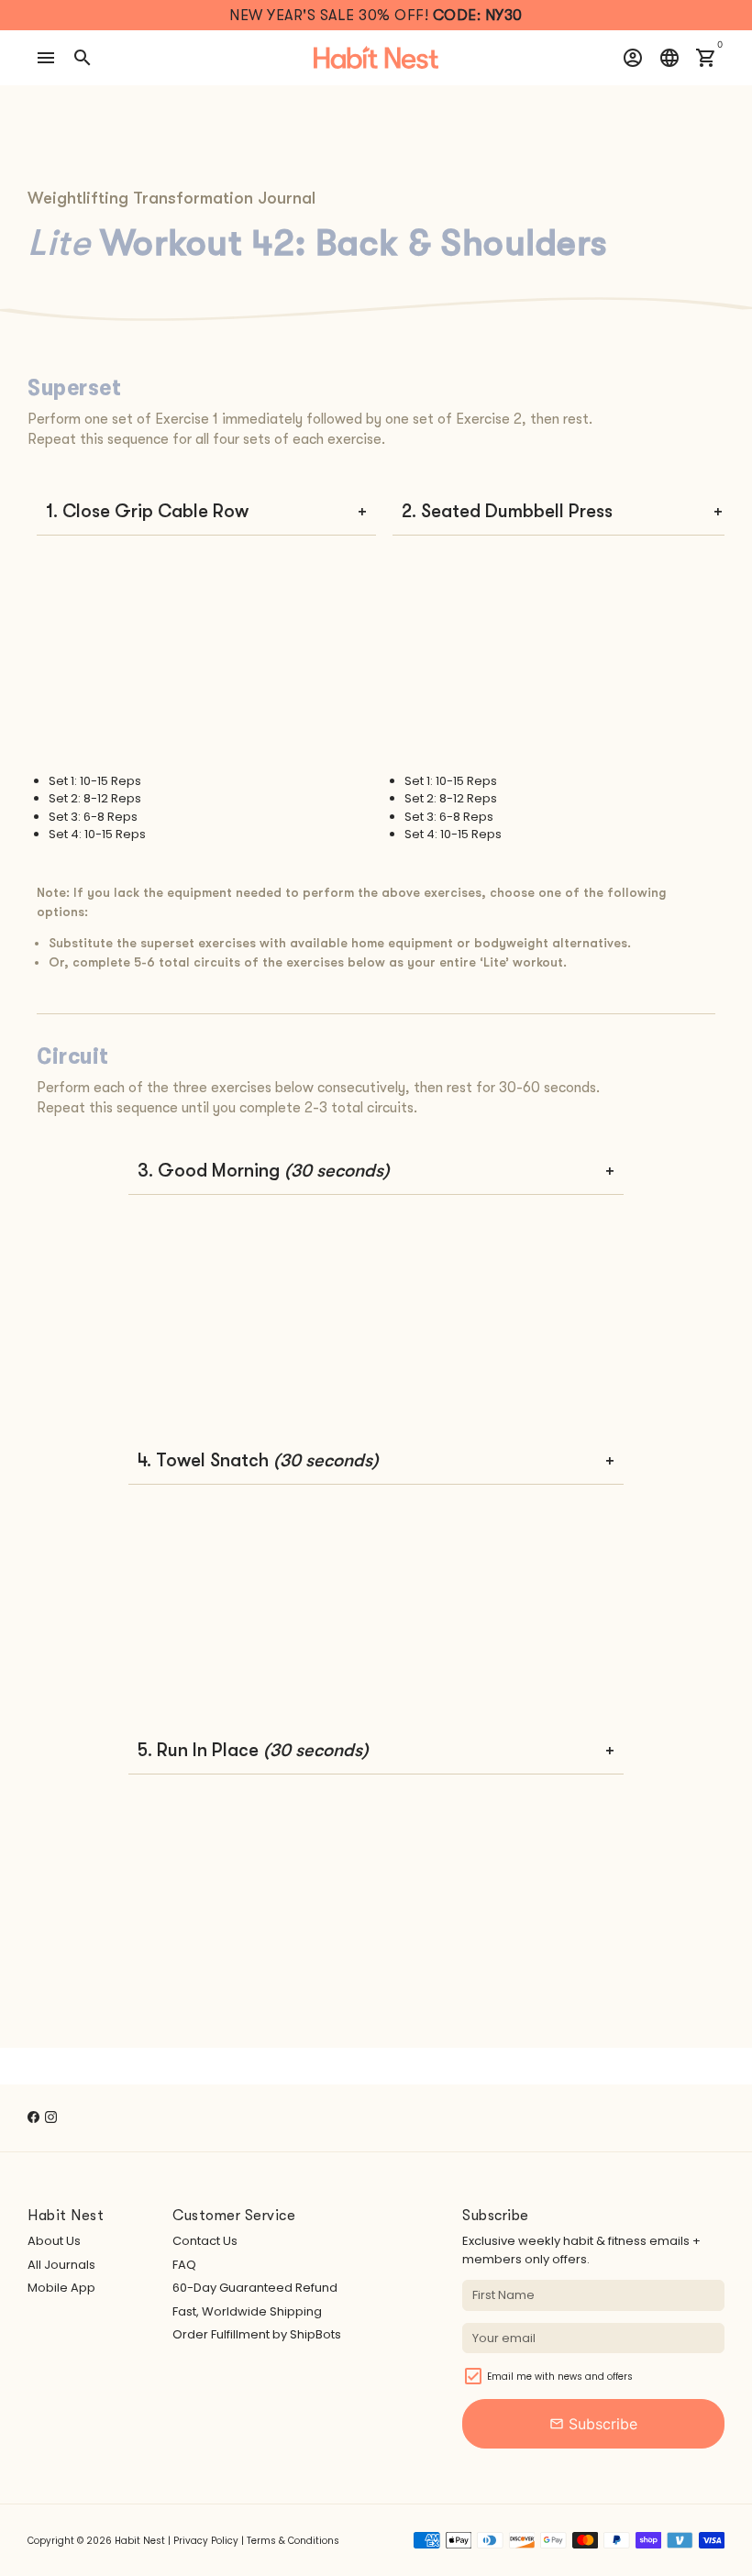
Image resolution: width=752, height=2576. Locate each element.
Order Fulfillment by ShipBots (257, 2334)
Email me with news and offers (560, 2377)
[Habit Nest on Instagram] (51, 2117)
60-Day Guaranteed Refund (255, 2288)
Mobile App (61, 2288)
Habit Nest (140, 2541)
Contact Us (205, 2241)
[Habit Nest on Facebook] (33, 2117)
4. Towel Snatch (258, 1460)
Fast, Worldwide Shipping (247, 2311)
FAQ (184, 2265)
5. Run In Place (253, 1750)
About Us (54, 2241)
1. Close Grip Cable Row (147, 511)
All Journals (61, 2265)
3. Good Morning (264, 1171)
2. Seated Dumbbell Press (507, 511)
